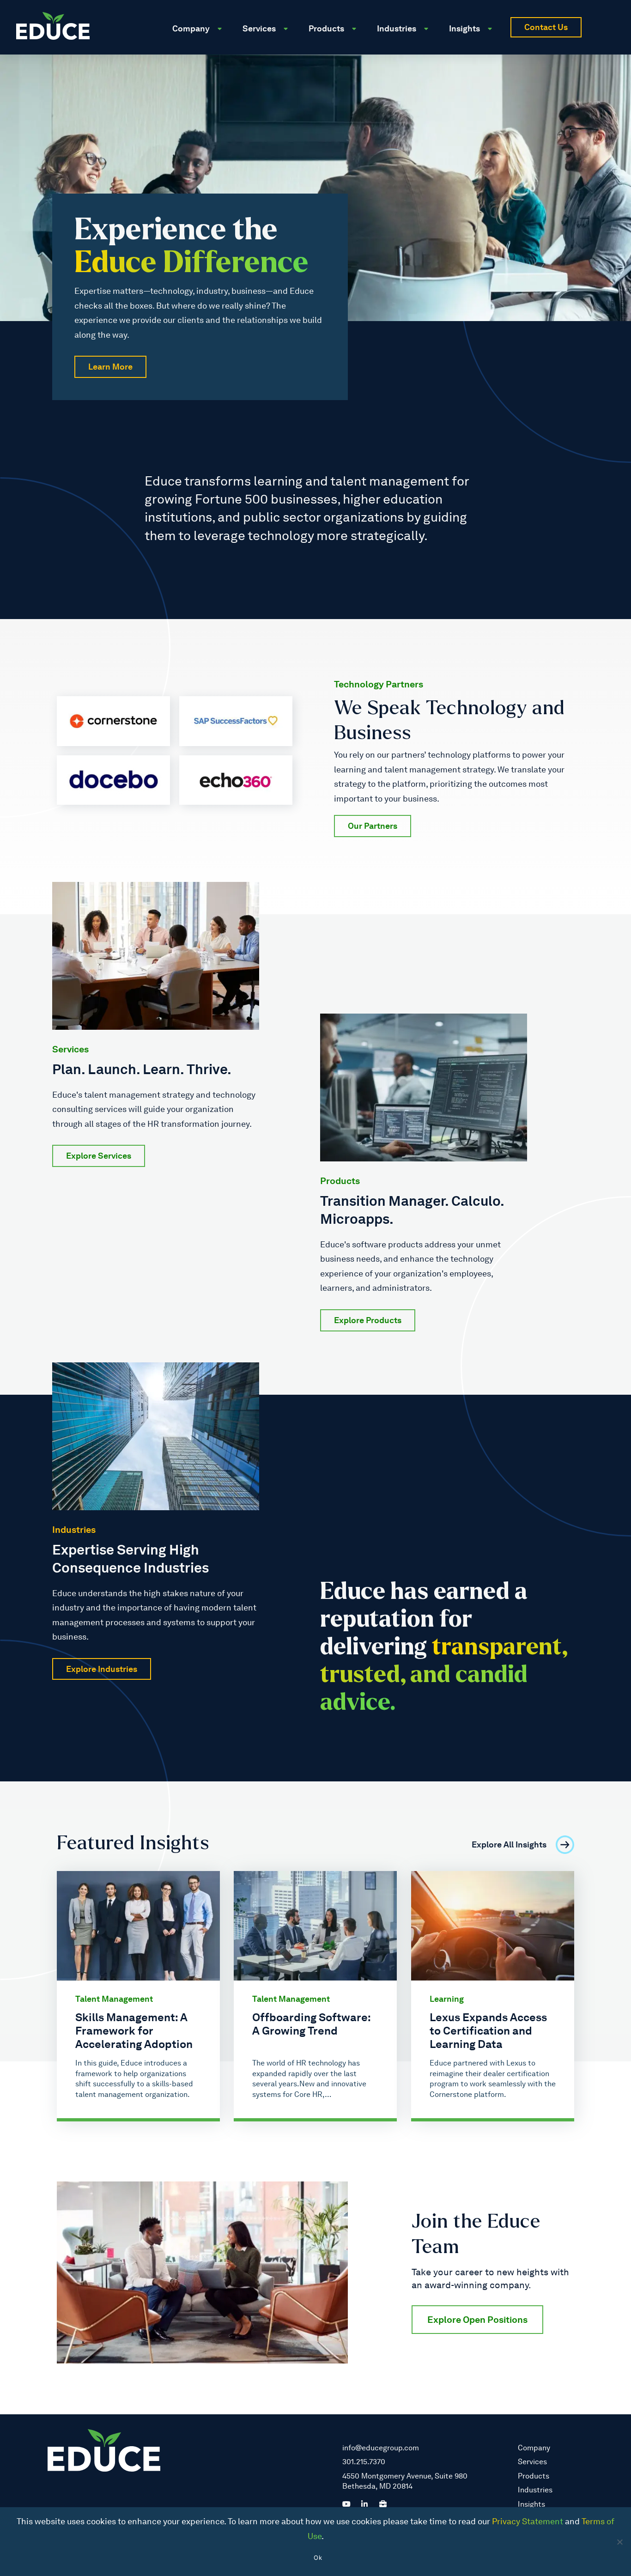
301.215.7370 (364, 2462)
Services (532, 2462)
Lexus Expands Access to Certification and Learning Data (488, 2031)
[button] (606, 27)
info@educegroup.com (381, 2448)
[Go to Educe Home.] (53, 26)
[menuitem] (200, 19)
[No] (619, 2542)
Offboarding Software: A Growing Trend (311, 2024)
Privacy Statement (528, 2521)
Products (534, 2476)
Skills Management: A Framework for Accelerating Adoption (134, 2031)
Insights (531, 2504)
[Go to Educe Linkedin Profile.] (364, 2503)
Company (534, 2448)
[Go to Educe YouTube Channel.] (346, 2503)
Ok (318, 2558)
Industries (535, 2490)
